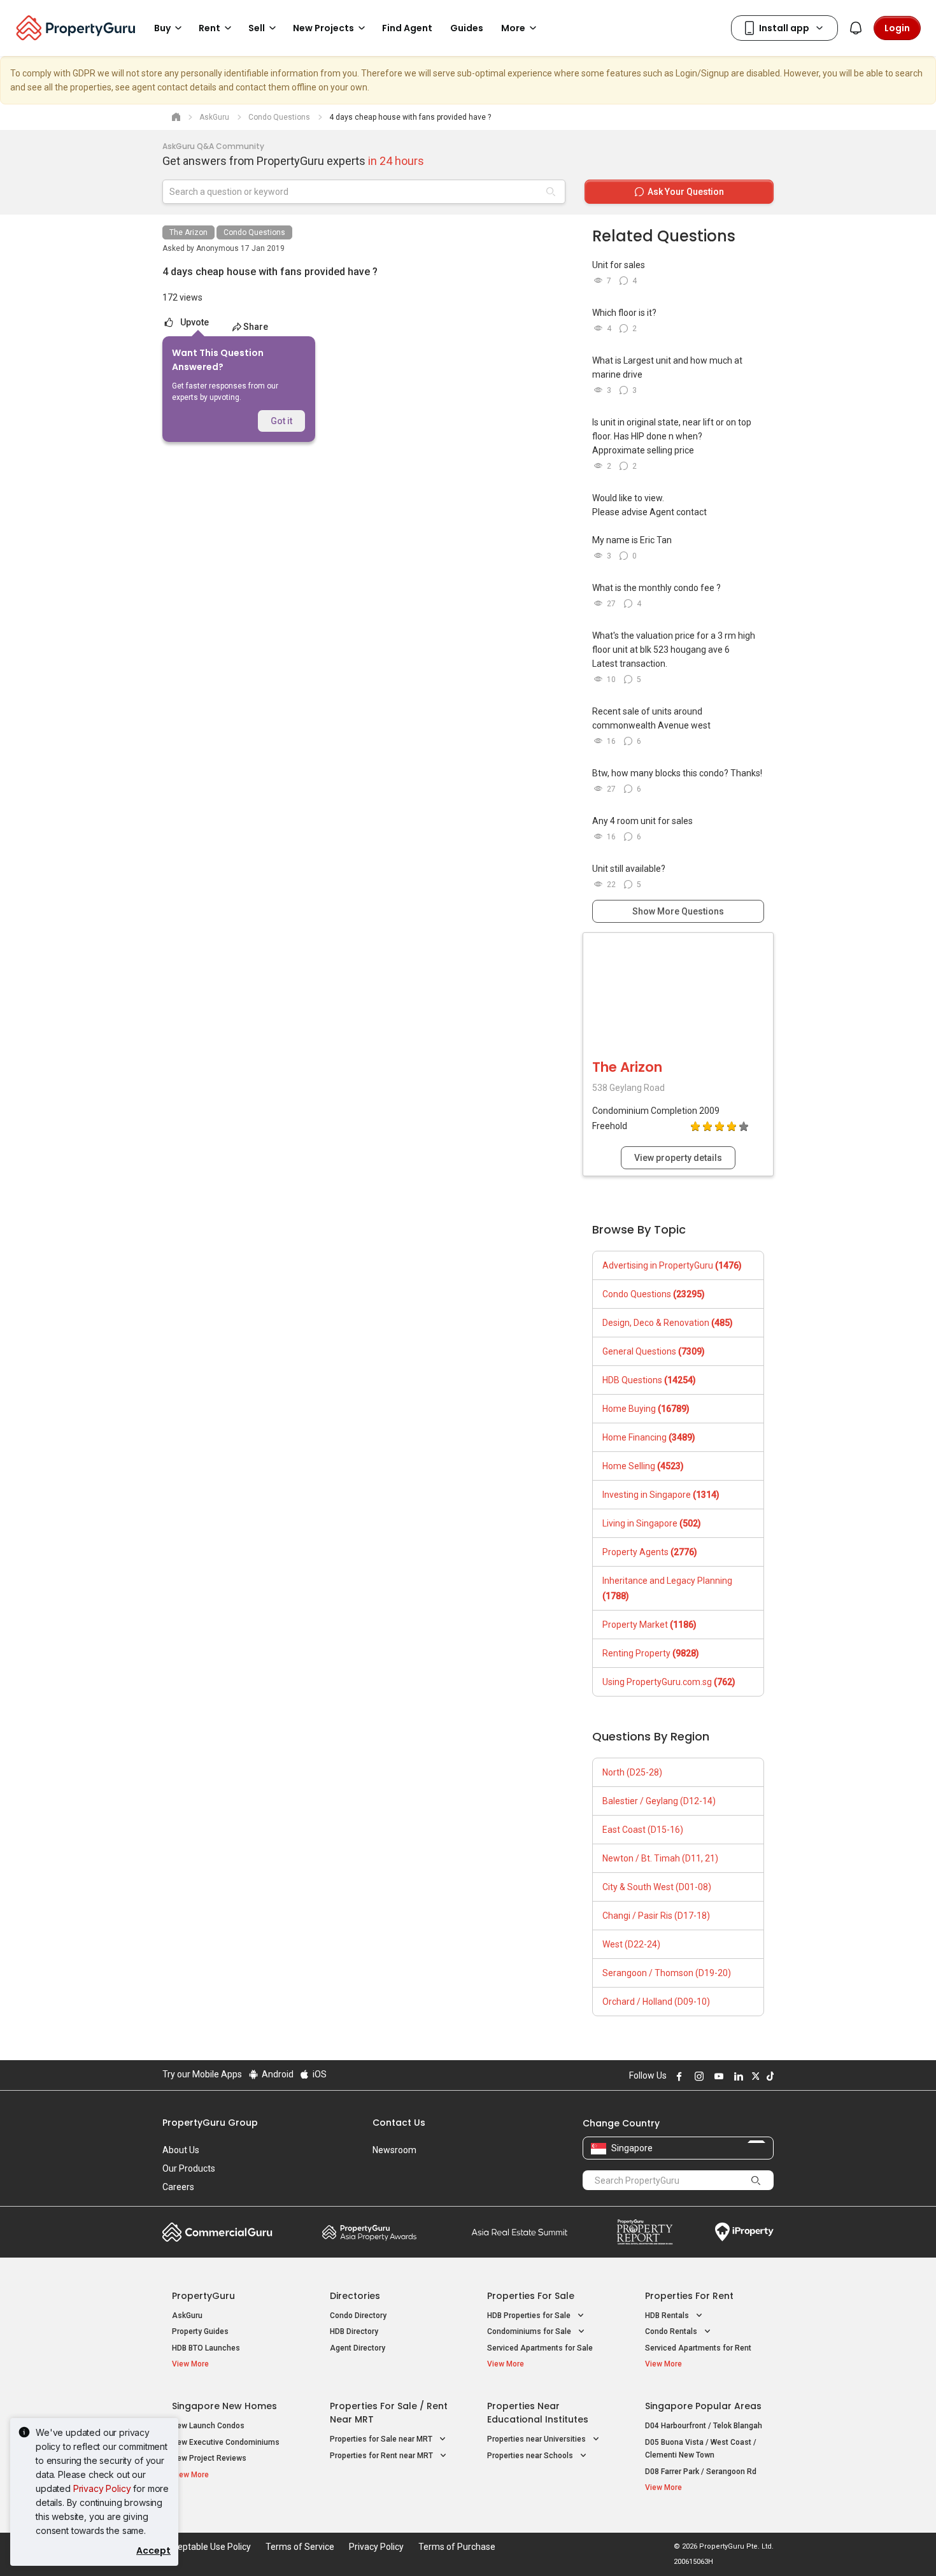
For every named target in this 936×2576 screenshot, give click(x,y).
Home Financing (649, 1437)
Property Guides (200, 2331)
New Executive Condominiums (226, 2442)
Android (277, 2074)
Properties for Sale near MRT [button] (382, 2439)
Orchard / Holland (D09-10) (656, 2002)
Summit (520, 2232)
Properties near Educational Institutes (538, 2413)
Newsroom (394, 2150)
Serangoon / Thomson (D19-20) (667, 1973)
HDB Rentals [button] (668, 2316)
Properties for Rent (689, 2296)
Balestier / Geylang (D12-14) (659, 1801)
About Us (181, 2150)
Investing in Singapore (661, 1495)
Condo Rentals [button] (672, 2331)
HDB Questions (649, 1380)
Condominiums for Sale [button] (530, 2331)
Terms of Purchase (457, 2547)
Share (256, 327)
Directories (355, 2296)
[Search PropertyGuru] (756, 2180)
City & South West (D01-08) (657, 1887)
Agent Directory (358, 2348)
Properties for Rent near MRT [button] (382, 2456)
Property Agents (650, 1552)
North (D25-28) (632, 1772)
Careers (178, 2187)
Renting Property (651, 1653)
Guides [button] (467, 28)
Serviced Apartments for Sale (540, 2348)
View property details (678, 1158)
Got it (281, 421)
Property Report (645, 2232)
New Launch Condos (208, 2426)
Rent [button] (209, 28)
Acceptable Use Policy (207, 2547)
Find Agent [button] (407, 28)
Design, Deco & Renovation (668, 1323)
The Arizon (188, 232)
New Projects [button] (323, 28)
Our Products (189, 2168)
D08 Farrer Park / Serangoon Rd (701, 2472)
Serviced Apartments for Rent (698, 2348)
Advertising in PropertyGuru (672, 1265)
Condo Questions (254, 232)
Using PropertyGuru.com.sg (669, 1682)
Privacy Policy (102, 2488)
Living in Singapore (652, 1523)
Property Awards (369, 2232)
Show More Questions (678, 911)
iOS (319, 2074)
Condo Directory (358, 2316)
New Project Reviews (209, 2458)
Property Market (649, 1625)
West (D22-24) (631, 1944)
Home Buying (646, 1409)
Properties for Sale (531, 2296)
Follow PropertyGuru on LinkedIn (737, 2076)
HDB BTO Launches (206, 2348)
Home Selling (643, 1466)
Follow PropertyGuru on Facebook (677, 2076)
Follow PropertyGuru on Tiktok (769, 2076)
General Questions (654, 1351)
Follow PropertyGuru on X (754, 2076)
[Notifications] (856, 28)
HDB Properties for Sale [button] (530, 2316)
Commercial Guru (217, 2232)
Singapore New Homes (224, 2406)
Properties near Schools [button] (531, 2456)
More (513, 28)
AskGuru (187, 2316)
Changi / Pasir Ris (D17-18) (656, 1916)
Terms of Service (300, 2547)
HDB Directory (354, 2331)
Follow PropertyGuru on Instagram (697, 2076)
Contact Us (399, 2123)
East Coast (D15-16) (643, 1830)
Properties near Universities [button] (537, 2439)
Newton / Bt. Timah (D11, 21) (660, 1858)
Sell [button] (257, 28)
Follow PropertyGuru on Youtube (717, 2076)
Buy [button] (162, 28)
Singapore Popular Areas (703, 2406)
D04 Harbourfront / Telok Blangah (704, 2426)
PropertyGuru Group (210, 2123)
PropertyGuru (203, 2296)
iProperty (744, 2232)
